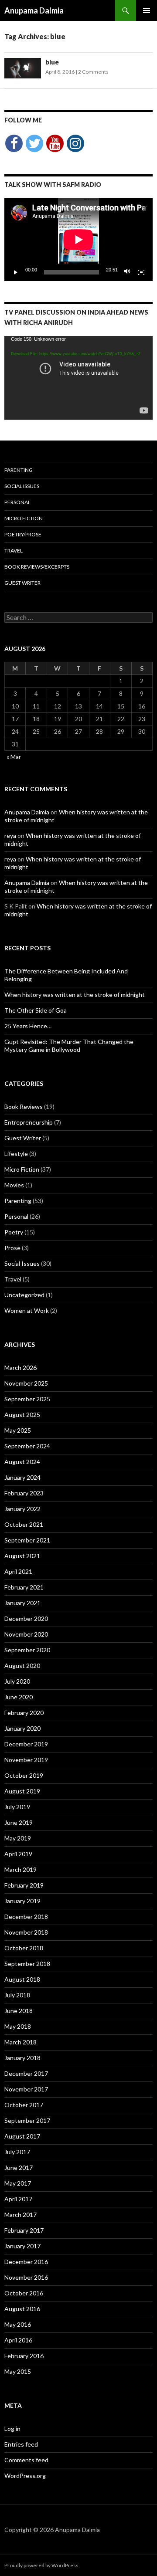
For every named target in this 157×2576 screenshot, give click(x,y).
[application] (78, 239)
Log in (12, 2429)
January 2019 (22, 1901)
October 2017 (24, 2105)
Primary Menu (147, 10)
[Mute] (127, 272)
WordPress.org (25, 2476)
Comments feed (26, 2460)
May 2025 (18, 1430)
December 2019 (26, 1744)
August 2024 (22, 1462)
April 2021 (18, 1571)
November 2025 (26, 1383)
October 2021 (24, 1524)
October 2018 (24, 1948)
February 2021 (24, 1587)
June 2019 (19, 1822)
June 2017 (19, 2168)
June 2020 (19, 1697)
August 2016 (22, 2309)
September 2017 (27, 2120)
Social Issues (22, 486)
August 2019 (22, 1791)
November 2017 (26, 2089)
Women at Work (27, 1310)
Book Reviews (24, 1107)
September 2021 (27, 1540)
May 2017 (18, 2183)
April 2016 (18, 2340)
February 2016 (24, 2356)
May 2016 (18, 2324)
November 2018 (26, 1932)
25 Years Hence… (28, 1026)
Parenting (19, 470)
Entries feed (21, 2444)
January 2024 (22, 1477)
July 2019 (17, 1807)
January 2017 (22, 2246)
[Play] (16, 272)
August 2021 (22, 1556)
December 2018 (26, 1917)
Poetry (14, 1232)
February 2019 (24, 1885)
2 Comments (93, 72)
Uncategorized (24, 1295)
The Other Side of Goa (36, 1010)
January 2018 (22, 2058)
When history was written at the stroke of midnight (75, 995)
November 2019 (26, 1760)
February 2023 (24, 1493)
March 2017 (20, 2215)
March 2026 (20, 1368)
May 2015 (18, 2371)
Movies (14, 1185)
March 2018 (20, 2042)
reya (10, 836)
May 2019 (18, 1838)
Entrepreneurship (29, 1122)
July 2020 (17, 1681)
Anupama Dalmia (34, 10)
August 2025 (22, 1415)
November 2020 (26, 1634)
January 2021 (22, 1603)
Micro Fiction (24, 518)
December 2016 (26, 2262)
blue (52, 62)
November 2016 (26, 2277)
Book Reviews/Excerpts (37, 567)
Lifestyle (16, 1154)
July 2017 (17, 2152)
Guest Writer (22, 583)
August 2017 (22, 2136)
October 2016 (24, 2293)
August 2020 (22, 1666)
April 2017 (18, 2199)
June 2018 (19, 2011)
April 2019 (18, 1854)
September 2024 (27, 1446)
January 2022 (22, 1509)
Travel (14, 551)
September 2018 (27, 1964)
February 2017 (24, 2230)
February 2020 (24, 1713)
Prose (12, 1248)
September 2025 (27, 1399)
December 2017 (26, 2073)
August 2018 (22, 1979)
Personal (17, 502)
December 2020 (26, 1618)
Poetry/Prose (23, 534)
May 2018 (18, 2026)
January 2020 (22, 1728)
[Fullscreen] (141, 272)
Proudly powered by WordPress (41, 2565)
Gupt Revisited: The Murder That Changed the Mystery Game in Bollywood (69, 1046)
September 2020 (27, 1650)
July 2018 (17, 1995)
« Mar (14, 757)
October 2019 (24, 1775)
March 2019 (20, 1869)
